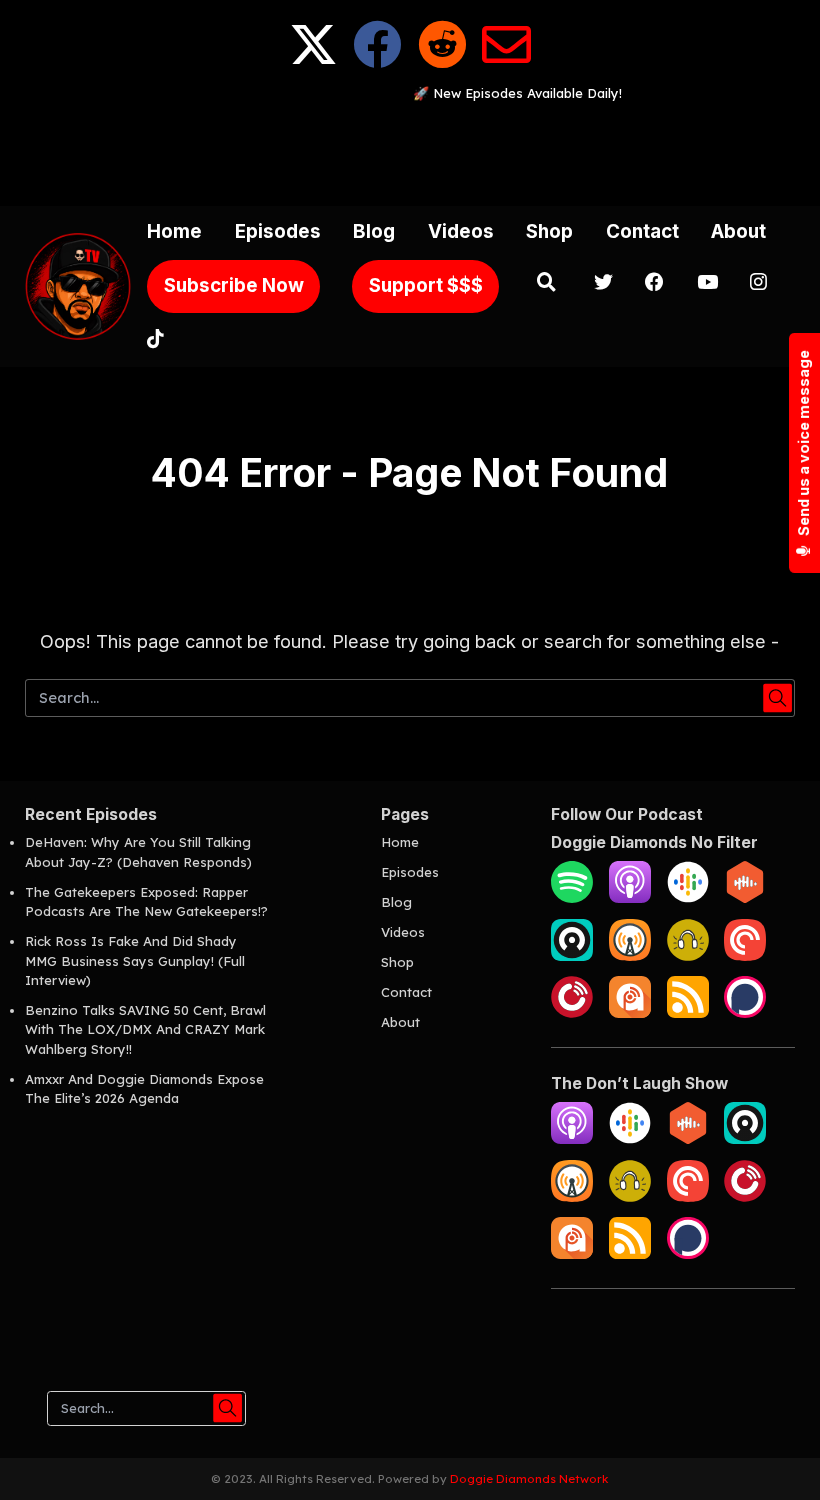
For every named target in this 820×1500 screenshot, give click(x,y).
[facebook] (655, 284)
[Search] (546, 284)
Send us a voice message (803, 444)
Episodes (278, 231)
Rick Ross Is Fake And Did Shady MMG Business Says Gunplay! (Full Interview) (135, 960)
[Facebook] (377, 61)
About (738, 231)
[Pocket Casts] (745, 956)
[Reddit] (442, 61)
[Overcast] (630, 956)
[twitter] (604, 284)
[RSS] (688, 1013)
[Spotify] (572, 898)
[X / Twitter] (313, 61)
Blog (374, 231)
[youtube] (708, 284)
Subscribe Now (234, 285)
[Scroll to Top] (781, 1461)
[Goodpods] (688, 956)
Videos (461, 231)
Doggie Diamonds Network (529, 1479)
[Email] (506, 61)
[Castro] (572, 956)
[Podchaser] (745, 1013)
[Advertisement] (410, 149)
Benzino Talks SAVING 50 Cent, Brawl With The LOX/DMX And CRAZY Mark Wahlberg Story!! (145, 1029)
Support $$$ (426, 285)
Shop (549, 231)
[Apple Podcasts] (630, 898)
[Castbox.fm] (745, 898)
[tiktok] (155, 341)
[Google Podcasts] (688, 898)
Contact (642, 231)
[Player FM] (572, 1013)
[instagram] (758, 284)
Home (174, 231)
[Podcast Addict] (630, 1013)
